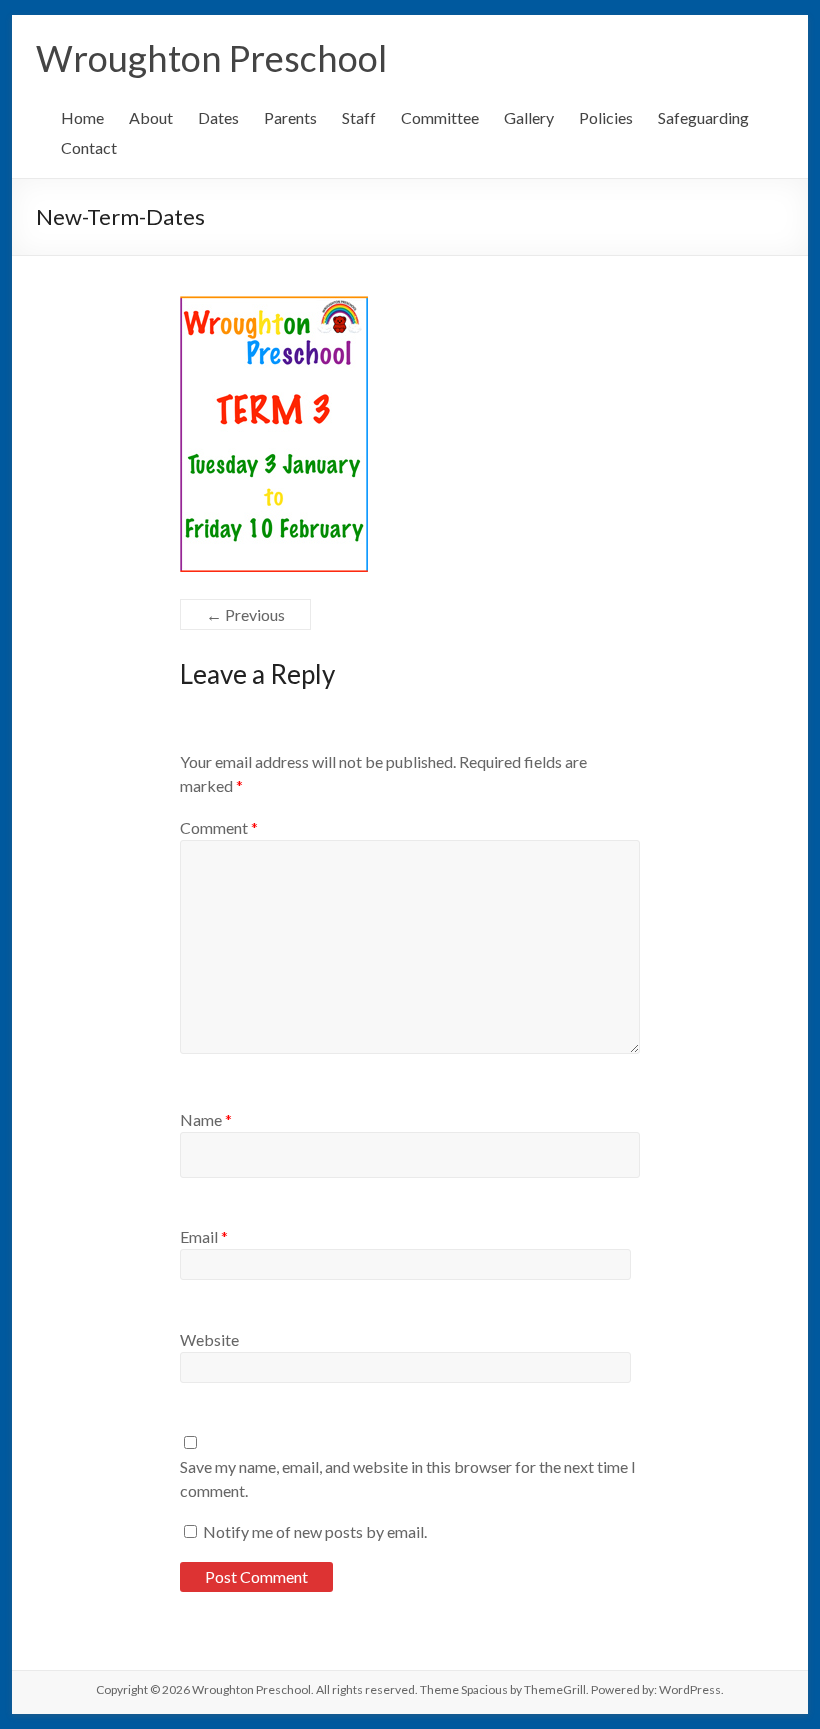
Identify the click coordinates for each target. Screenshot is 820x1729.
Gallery (529, 117)
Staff (359, 117)
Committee (440, 117)
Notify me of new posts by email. (315, 1531)
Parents (290, 117)
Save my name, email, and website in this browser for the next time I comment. (408, 1478)
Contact (89, 147)
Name (206, 1119)
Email (204, 1236)
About (151, 117)
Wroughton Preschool (211, 58)
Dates (218, 117)
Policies (606, 117)
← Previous (245, 614)
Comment (219, 827)
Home (82, 117)
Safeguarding (703, 117)
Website (209, 1339)
